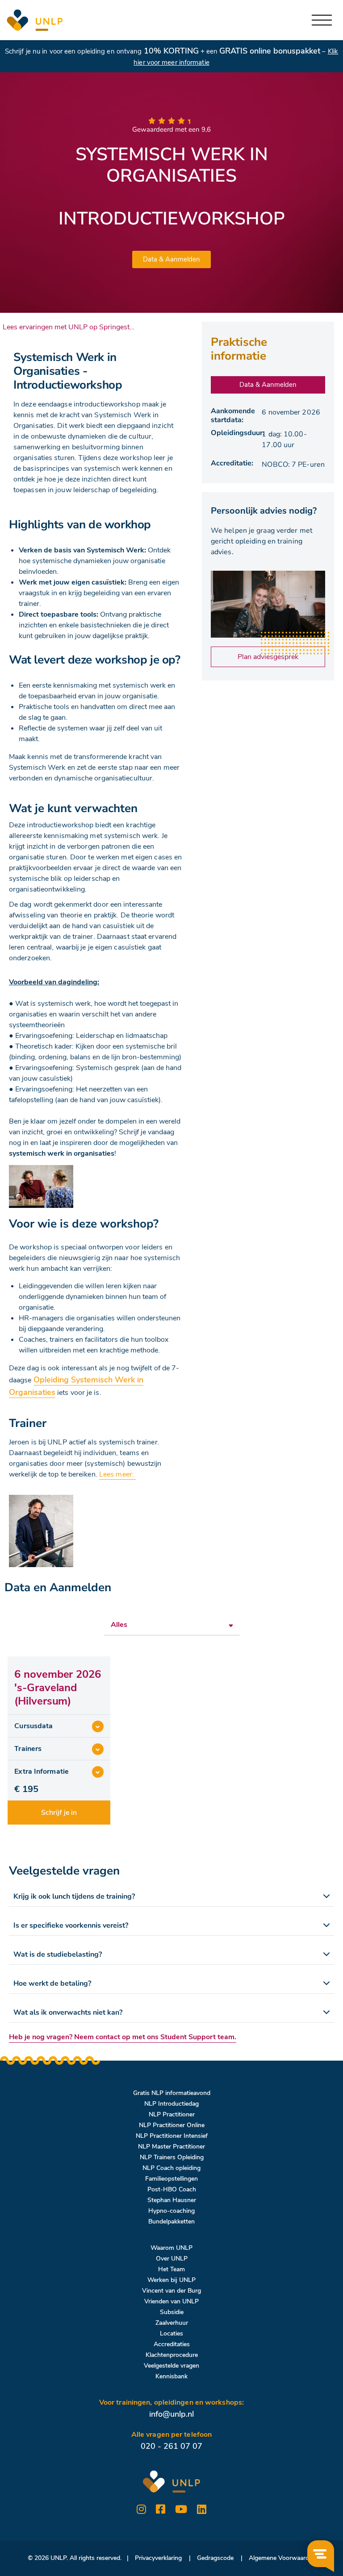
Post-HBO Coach (172, 2189)
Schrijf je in (59, 1813)
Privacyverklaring (158, 2558)
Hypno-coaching (171, 2211)
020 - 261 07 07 (171, 2446)
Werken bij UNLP (171, 2280)
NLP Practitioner (172, 2114)
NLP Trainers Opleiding (172, 2157)
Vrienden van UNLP (171, 2301)
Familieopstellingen (171, 2179)
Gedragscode (215, 2558)
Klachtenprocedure (172, 2355)
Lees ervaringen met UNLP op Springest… (69, 327)
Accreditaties (172, 2344)
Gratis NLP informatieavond (172, 2093)
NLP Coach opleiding (171, 2168)
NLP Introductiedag (171, 2104)
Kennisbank (171, 2376)
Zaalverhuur (172, 2323)
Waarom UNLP (171, 2248)
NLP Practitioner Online (172, 2125)
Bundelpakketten (171, 2221)
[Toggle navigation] (322, 20)
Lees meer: (117, 1474)
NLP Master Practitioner (171, 2147)
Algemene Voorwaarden (282, 2558)
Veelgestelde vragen (171, 2366)
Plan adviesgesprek (268, 657)
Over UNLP (172, 2259)
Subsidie (172, 2312)
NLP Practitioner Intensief (172, 2136)
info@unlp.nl (171, 2414)
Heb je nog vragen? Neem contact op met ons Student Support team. (123, 2037)
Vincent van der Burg (171, 2291)
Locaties (171, 2333)
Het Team (171, 2269)
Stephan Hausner (172, 2200)
